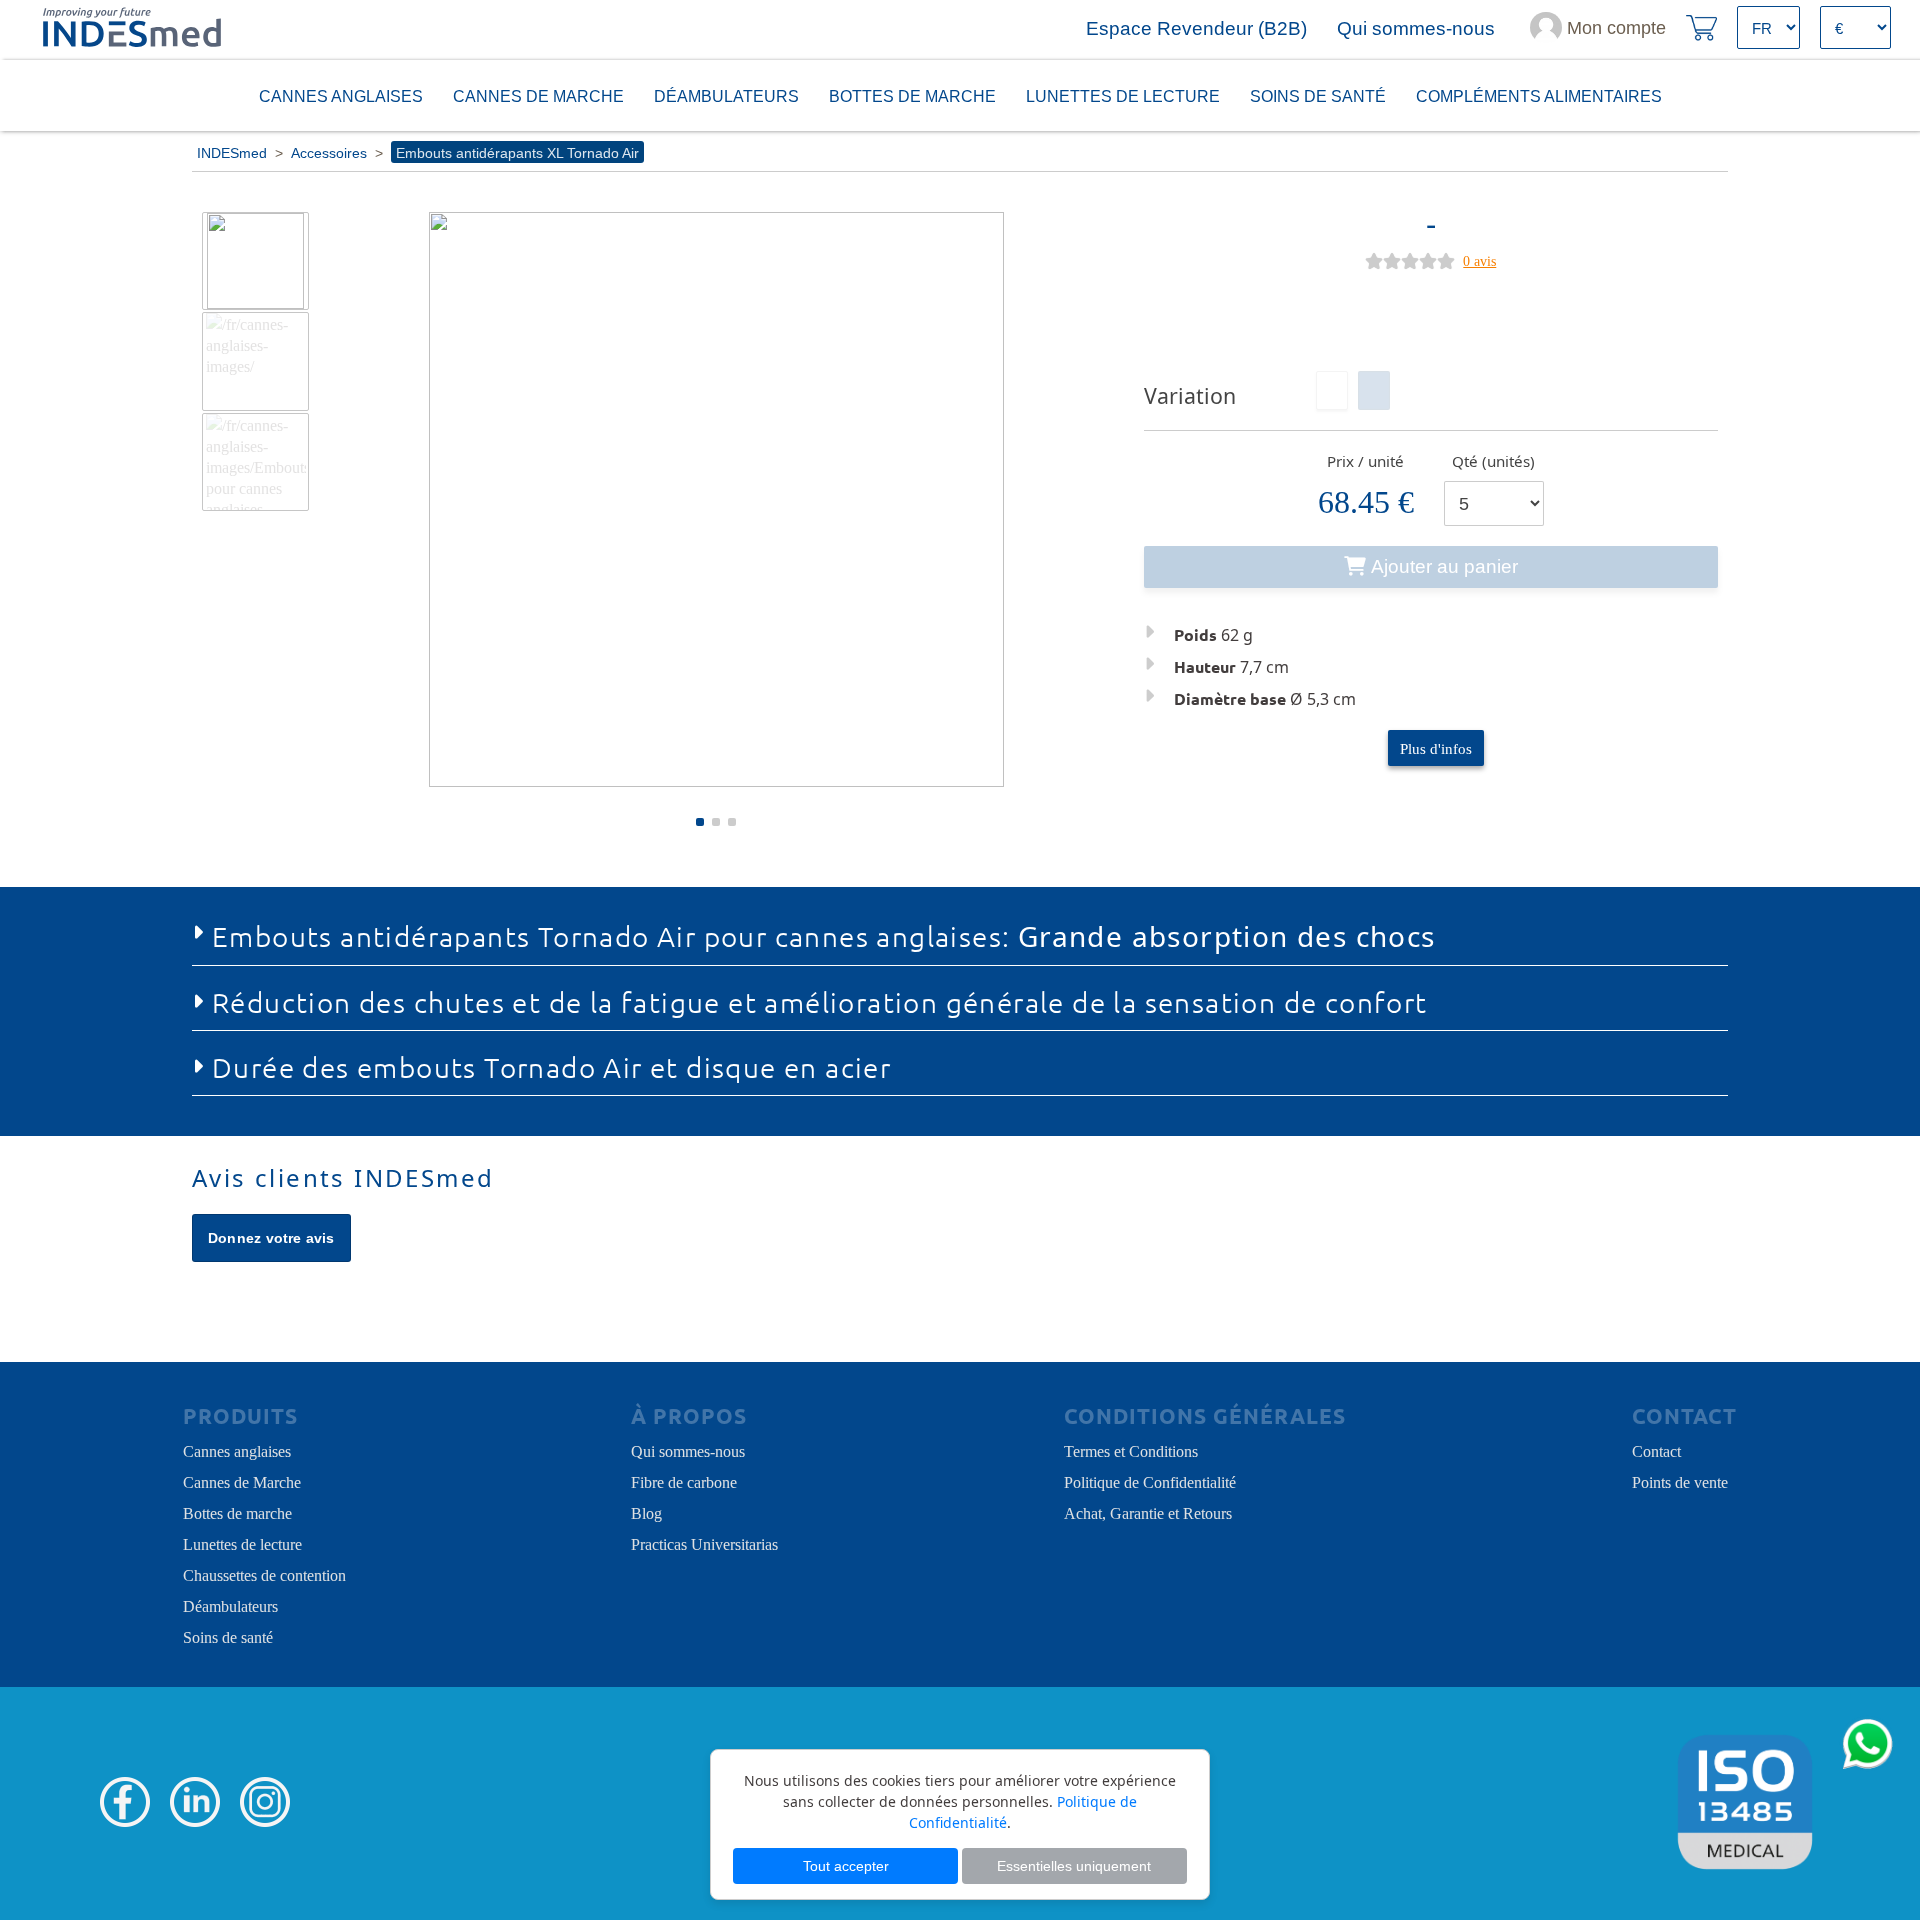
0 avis (1479, 260)
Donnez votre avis (271, 1238)
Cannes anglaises (341, 95)
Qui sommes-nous (688, 1450)
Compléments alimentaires (1539, 95)
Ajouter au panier (1444, 566)
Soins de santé (228, 1636)
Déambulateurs (726, 95)
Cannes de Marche (538, 95)
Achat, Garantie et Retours (1148, 1512)
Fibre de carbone (684, 1481)
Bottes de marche (912, 95)
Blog (646, 1512)
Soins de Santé (1318, 95)
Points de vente (1680, 1481)
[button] (700, 822)
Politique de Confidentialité (1150, 1481)
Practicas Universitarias (704, 1543)
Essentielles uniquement (1074, 1866)
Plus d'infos (1436, 747)
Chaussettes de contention (264, 1574)
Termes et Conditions (1131, 1450)
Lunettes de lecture (1123, 95)
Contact (1656, 1450)
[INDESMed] (130, 27)
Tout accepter (846, 1866)
